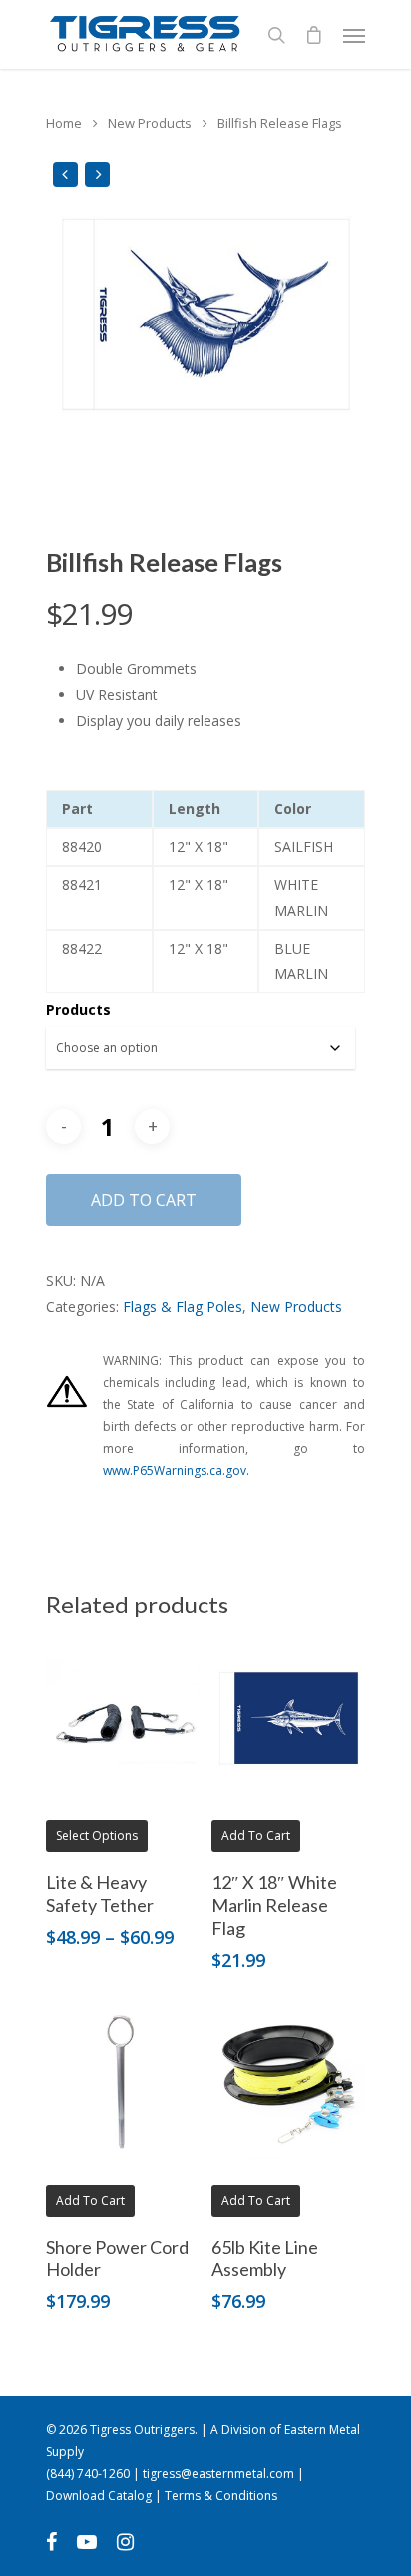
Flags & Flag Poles (183, 1306)
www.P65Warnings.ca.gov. (176, 1470)
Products (78, 1010)
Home (64, 123)
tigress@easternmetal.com (218, 2474)
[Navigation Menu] (354, 35)
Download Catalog (99, 2496)
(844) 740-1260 (88, 2474)
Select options (97, 1836)
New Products (150, 123)
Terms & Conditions (221, 2496)
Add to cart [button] (256, 1836)
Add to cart (144, 1200)
